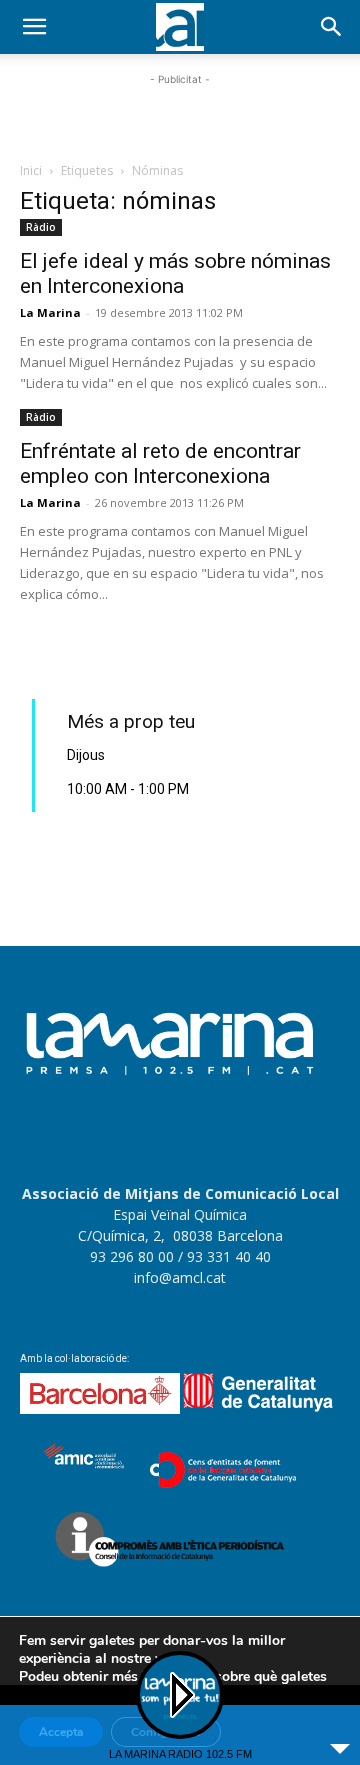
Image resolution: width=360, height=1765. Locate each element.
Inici (31, 170)
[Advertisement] (180, 115)
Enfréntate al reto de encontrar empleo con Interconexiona (160, 463)
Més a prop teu (131, 721)
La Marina (50, 312)
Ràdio (41, 227)
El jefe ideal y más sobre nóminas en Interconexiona (175, 273)
